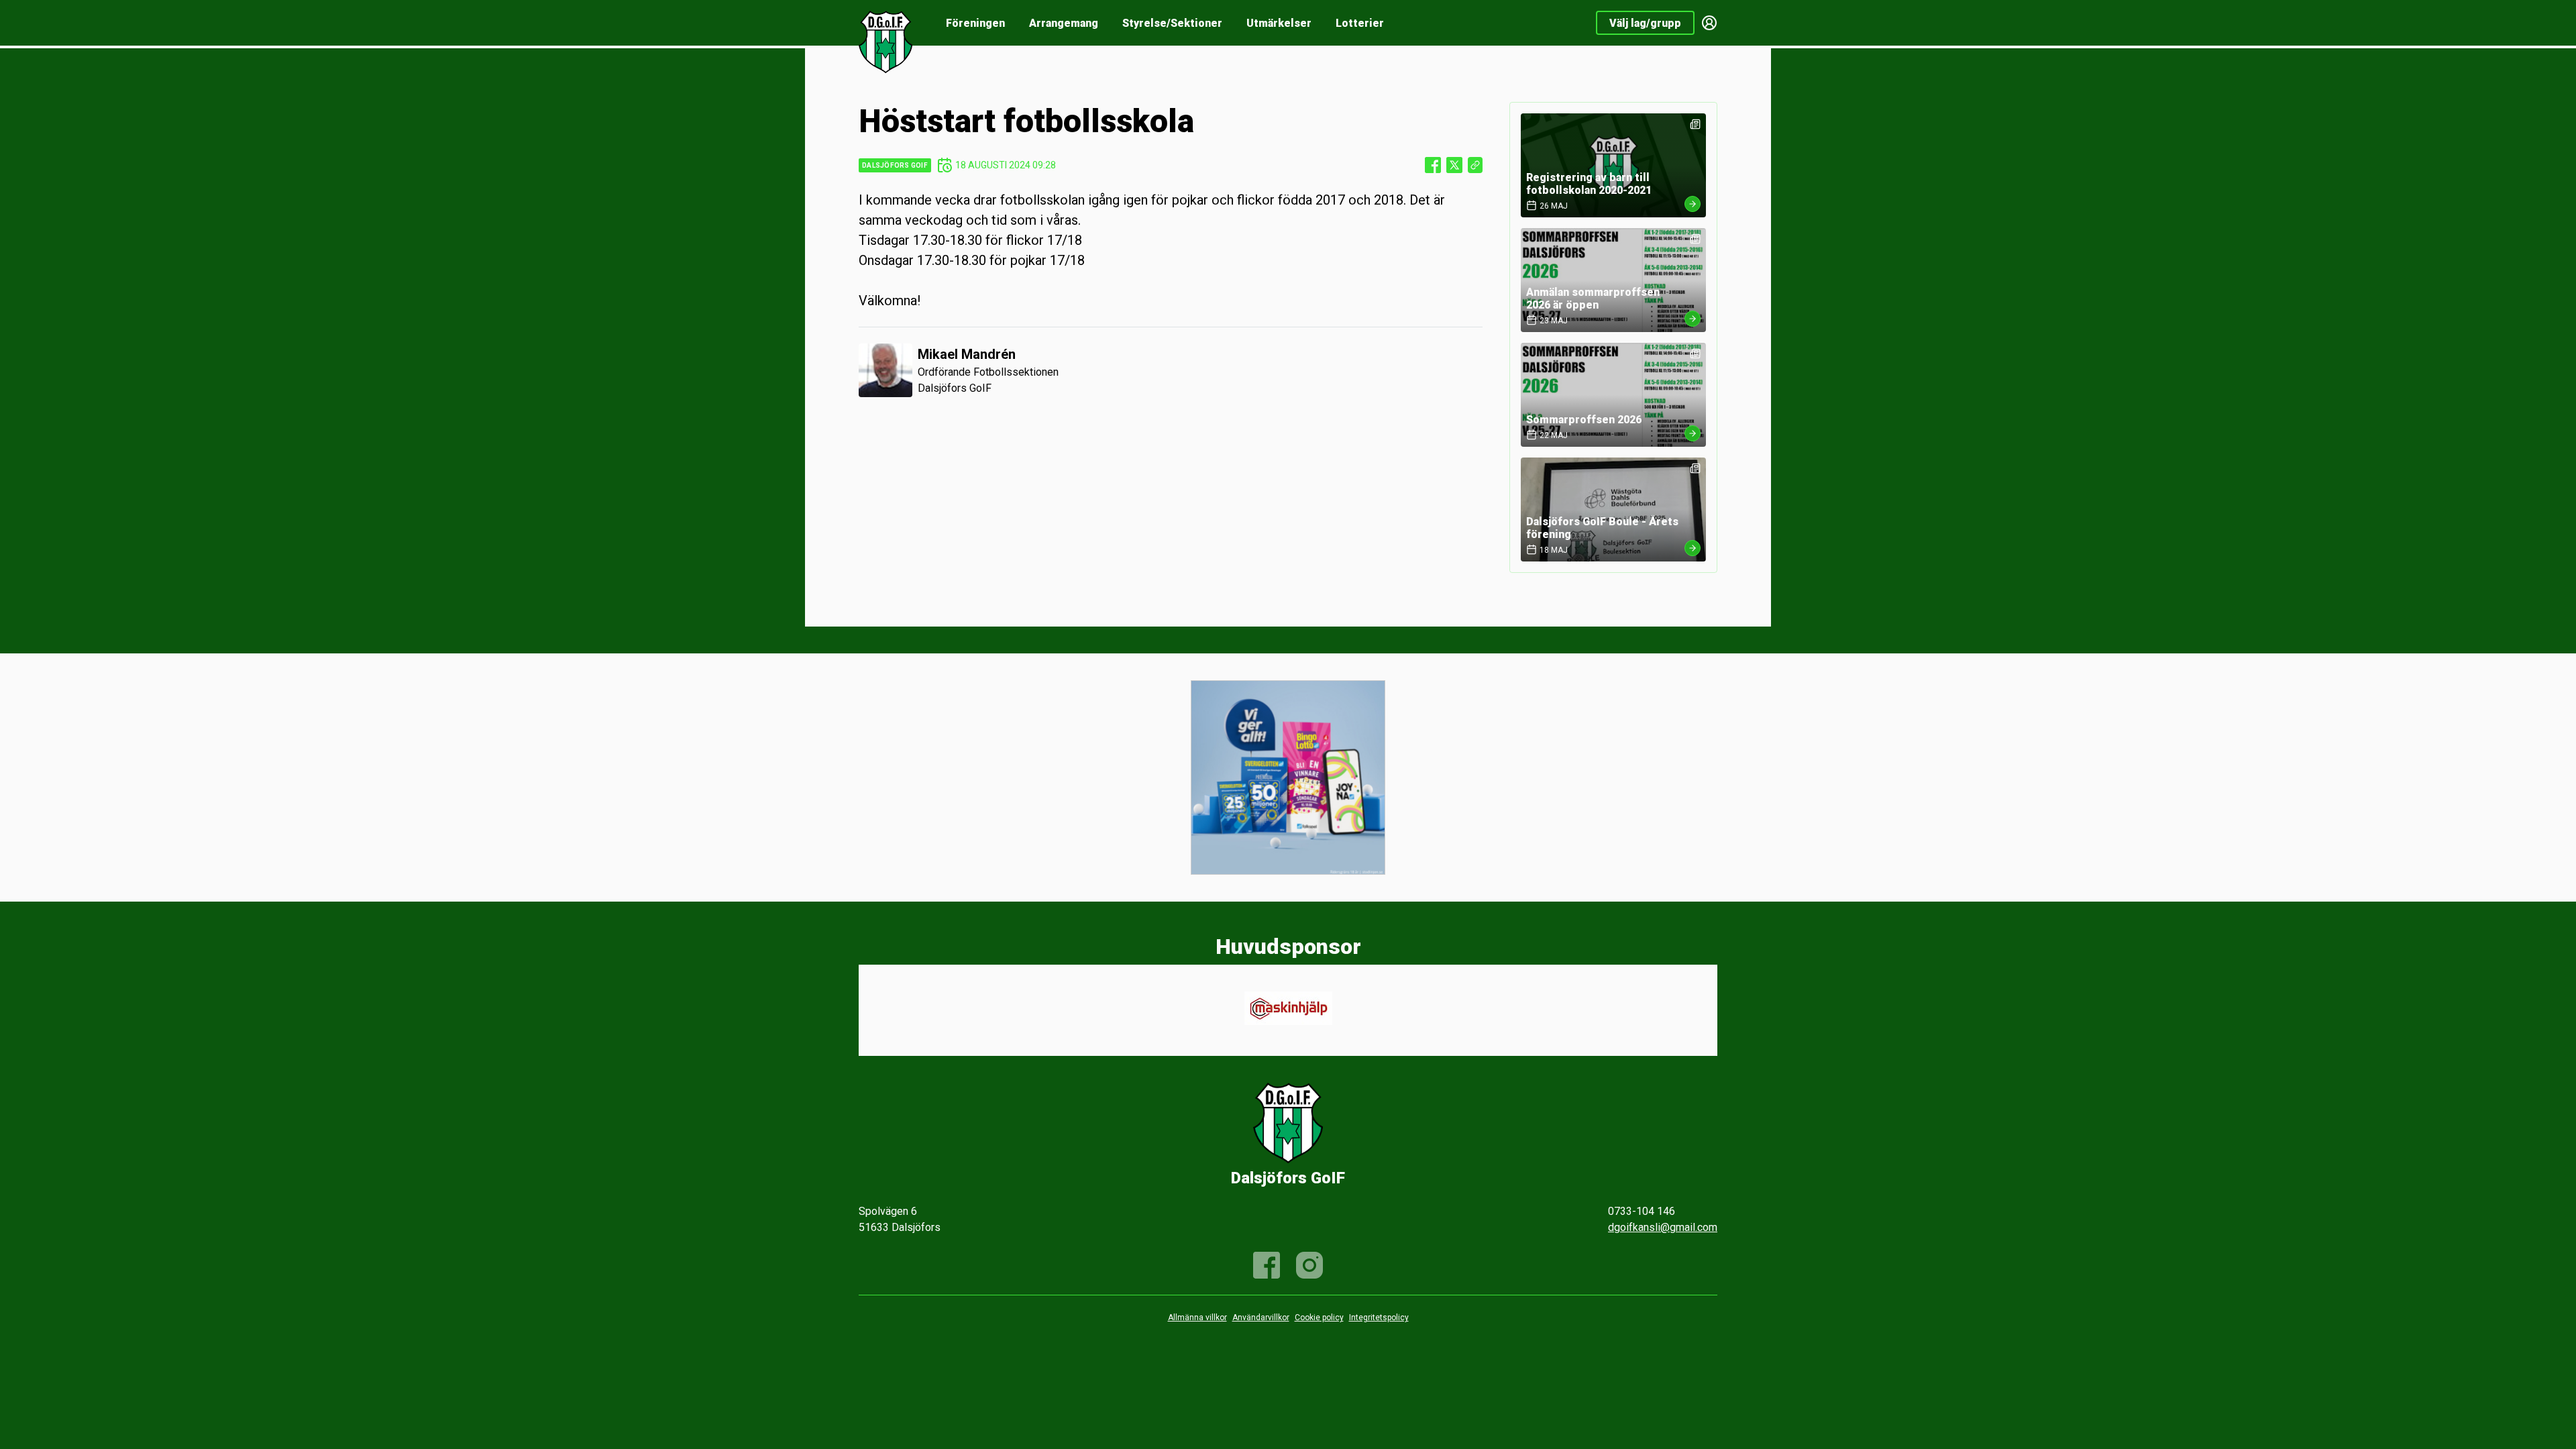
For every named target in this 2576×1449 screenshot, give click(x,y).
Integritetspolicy (1379, 1318)
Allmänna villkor (1197, 1318)
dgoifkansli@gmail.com (1663, 1227)
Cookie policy (1319, 1318)
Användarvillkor (1261, 1318)
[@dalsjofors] (1309, 1265)
